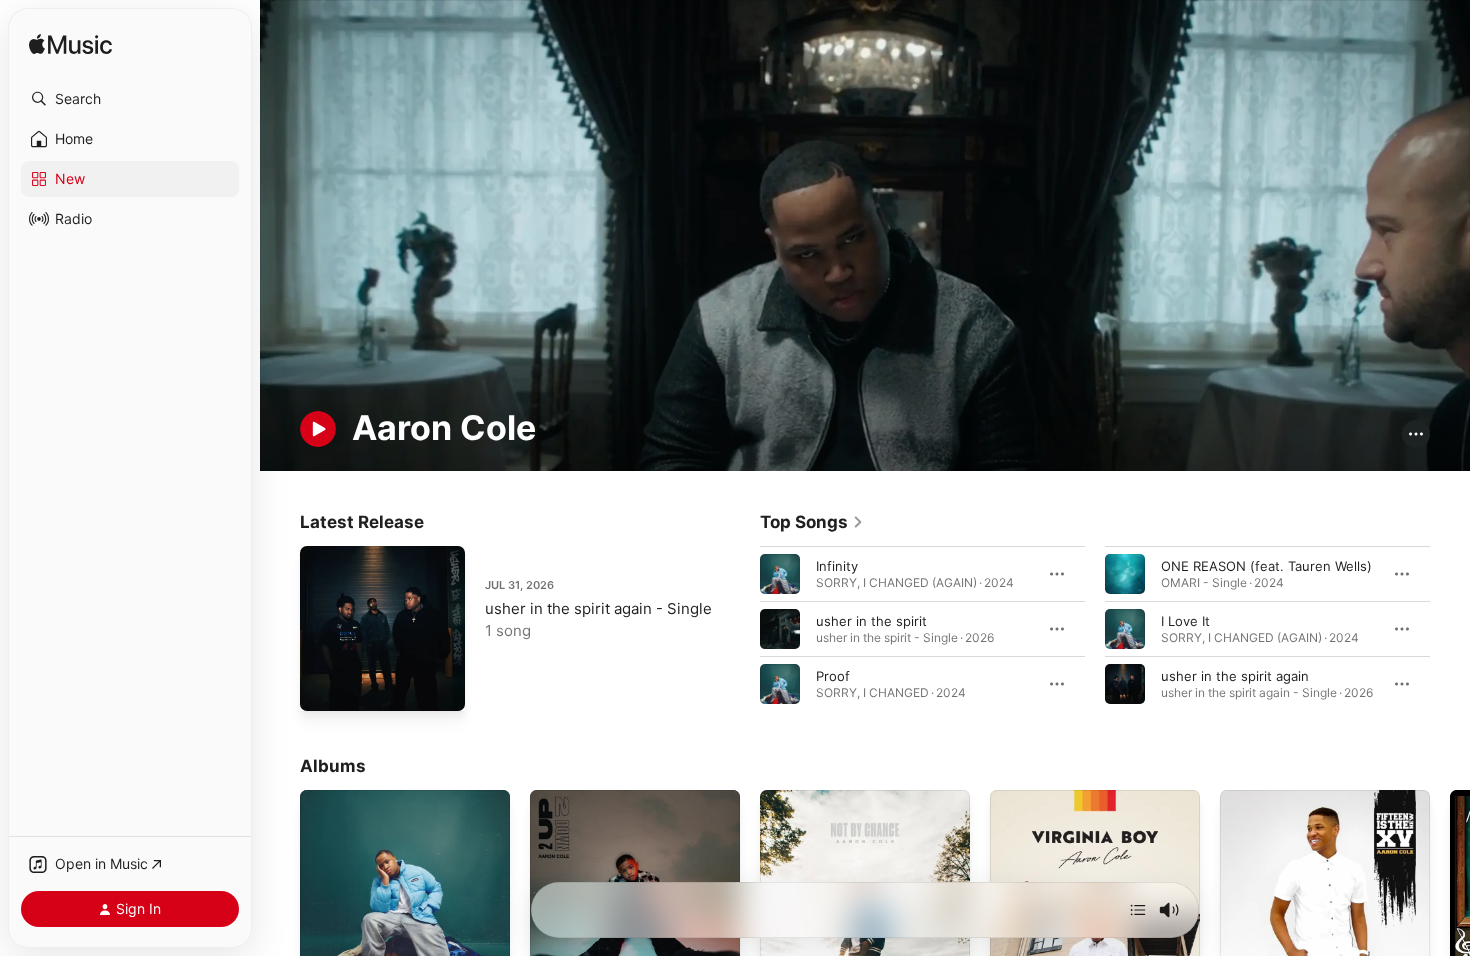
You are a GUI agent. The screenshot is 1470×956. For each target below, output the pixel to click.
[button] (130, 99)
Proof (833, 675)
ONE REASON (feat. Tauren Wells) (1266, 565)
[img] (70, 45)
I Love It (1185, 620)
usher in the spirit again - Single (598, 608)
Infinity (837, 565)
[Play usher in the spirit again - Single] (325, 686)
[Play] (318, 429)
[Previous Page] (740, 628)
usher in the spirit (871, 620)
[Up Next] (1138, 910)
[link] (812, 522)
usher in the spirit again (1235, 675)
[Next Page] (1450, 628)
